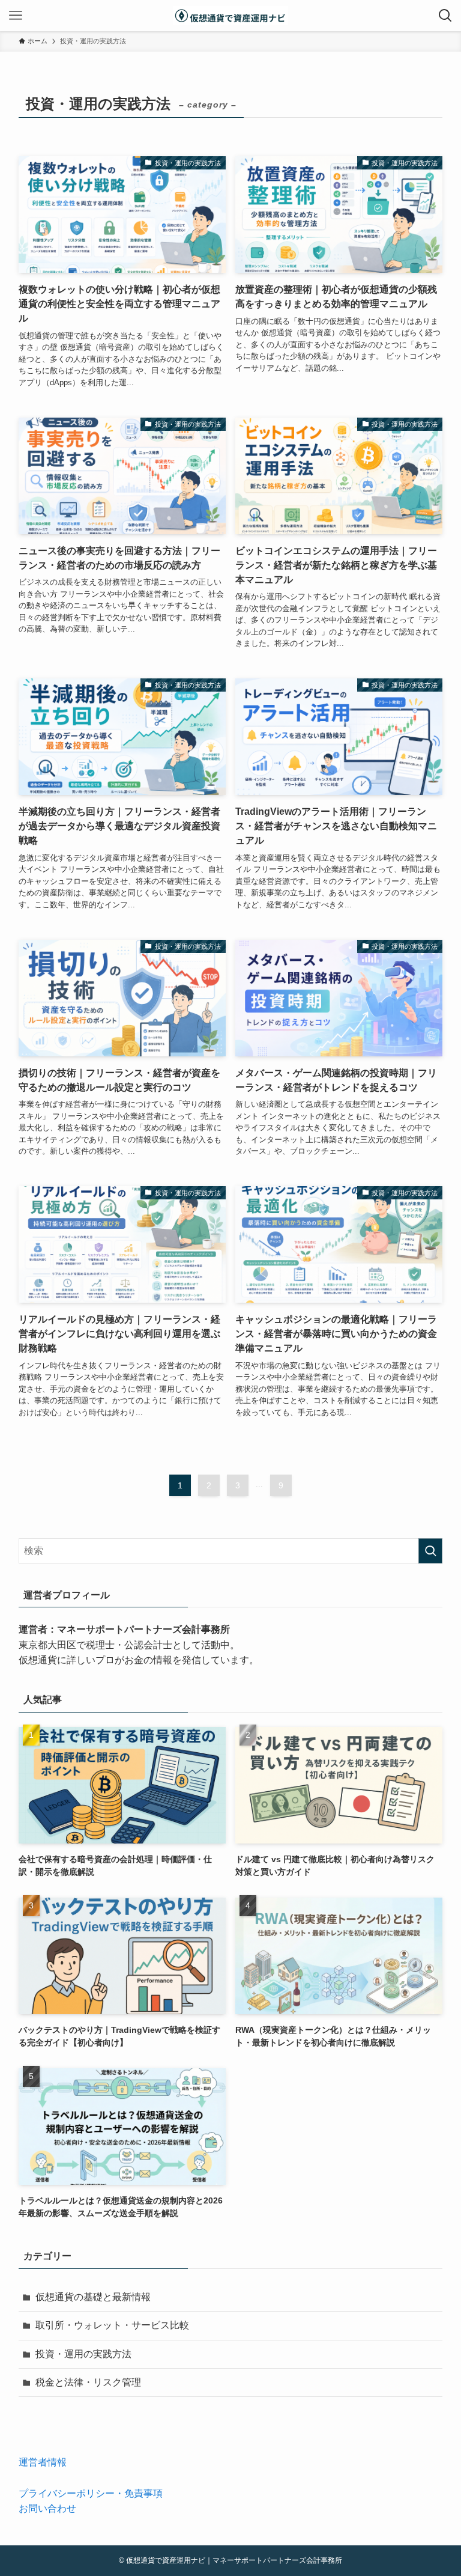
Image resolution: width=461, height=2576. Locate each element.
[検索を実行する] (430, 1551)
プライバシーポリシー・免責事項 (91, 2493)
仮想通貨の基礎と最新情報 (93, 2297)
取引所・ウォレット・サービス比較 (112, 2325)
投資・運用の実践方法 (83, 2354)
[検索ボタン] (445, 16)
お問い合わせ (47, 2508)
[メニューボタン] (16, 16)
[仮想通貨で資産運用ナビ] (230, 16)
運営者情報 (43, 2462)
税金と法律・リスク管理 (88, 2382)
